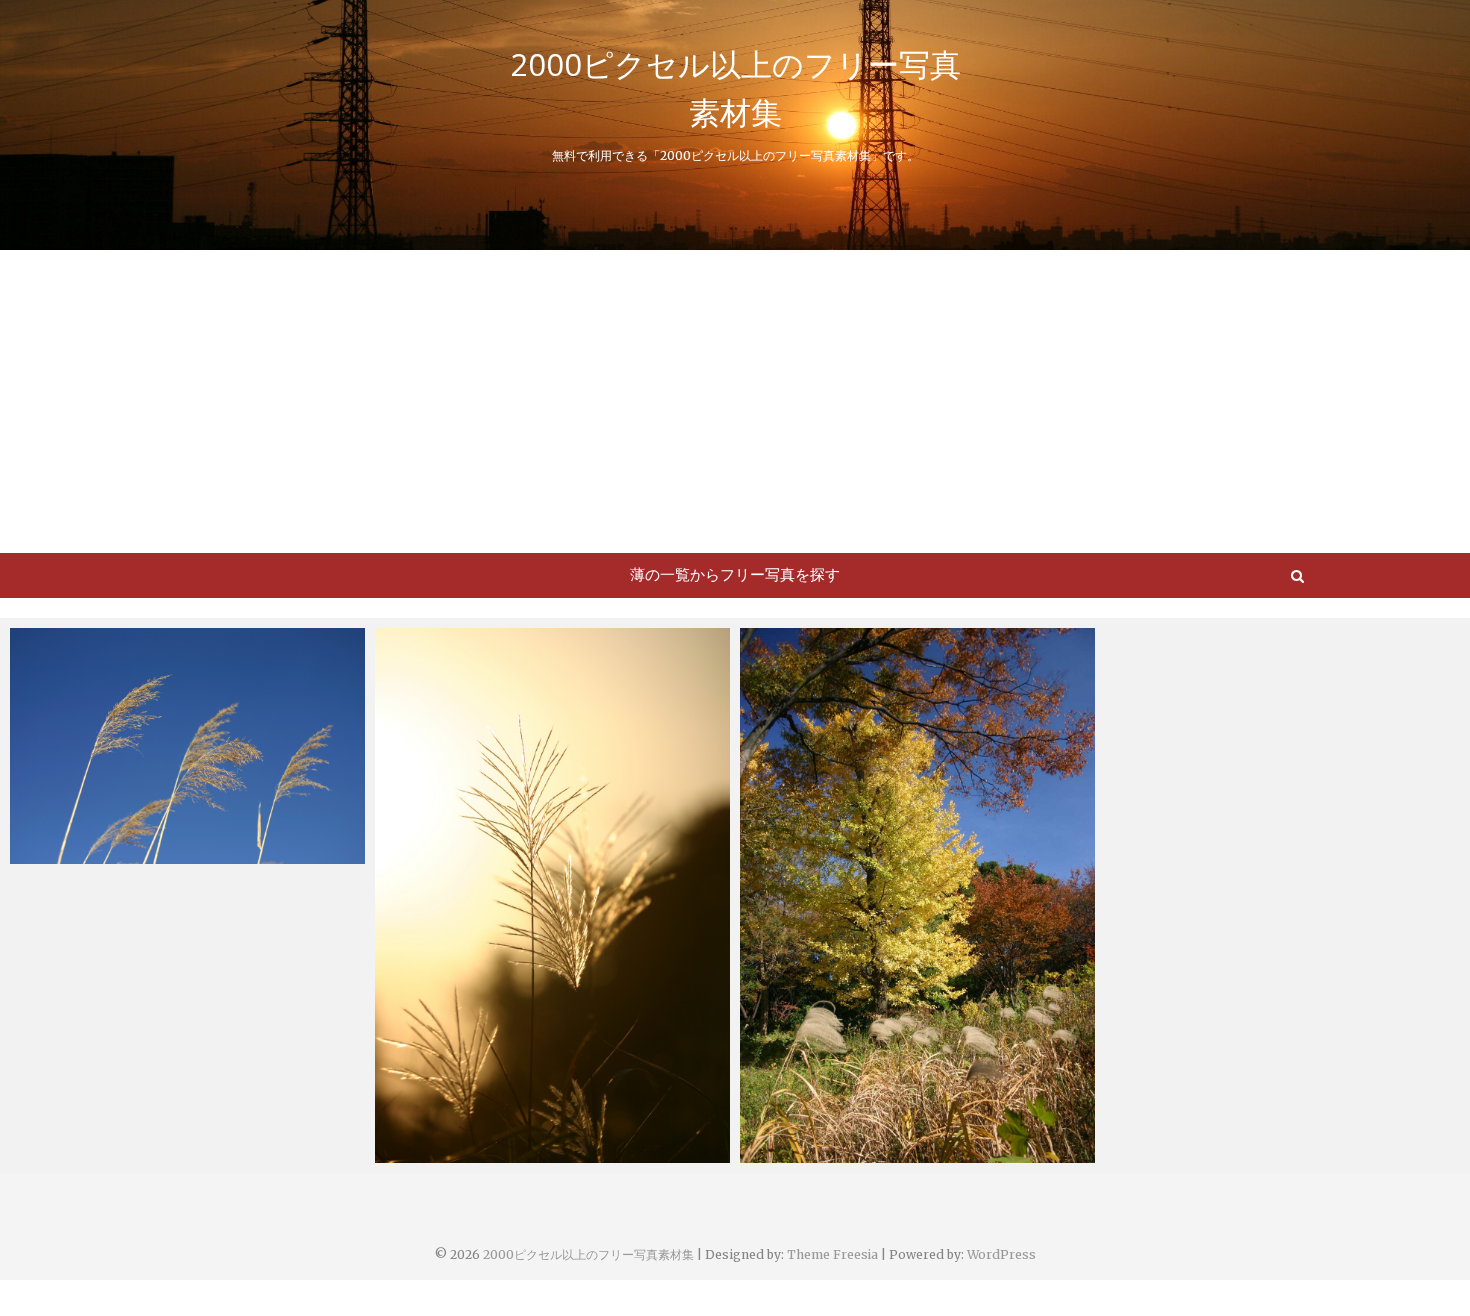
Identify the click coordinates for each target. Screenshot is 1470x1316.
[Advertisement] (735, 400)
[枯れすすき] (187, 746)
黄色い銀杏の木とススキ (842, 1153)
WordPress (1001, 1254)
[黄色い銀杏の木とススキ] (917, 895)
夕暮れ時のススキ (455, 1153)
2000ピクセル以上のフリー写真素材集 (735, 88)
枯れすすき (67, 854)
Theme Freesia (832, 1254)
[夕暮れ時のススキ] (552, 895)
